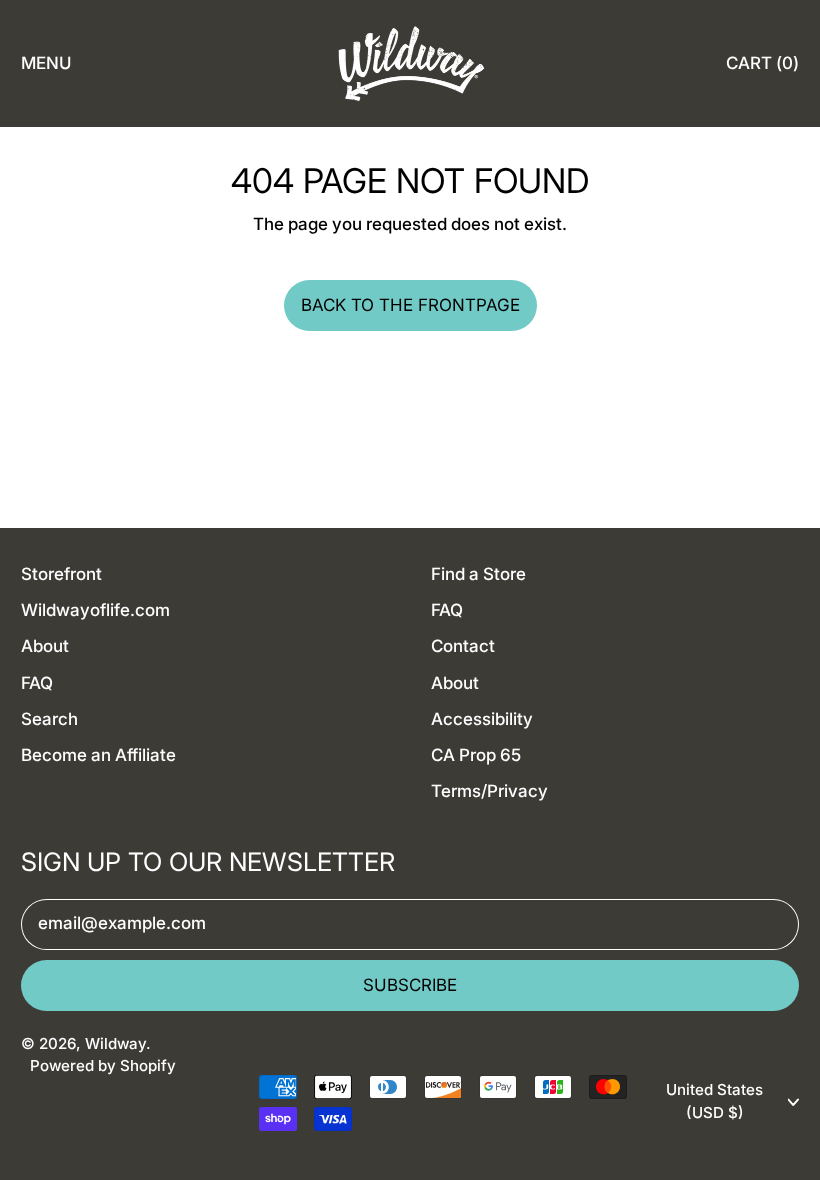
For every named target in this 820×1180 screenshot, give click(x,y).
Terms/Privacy (489, 791)
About (45, 646)
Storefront (61, 574)
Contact (463, 646)
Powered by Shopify (103, 1065)
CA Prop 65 (476, 755)
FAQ (37, 683)
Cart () (762, 69)
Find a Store (478, 574)
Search (49, 719)
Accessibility (482, 719)
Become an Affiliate (98, 755)
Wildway (115, 1043)
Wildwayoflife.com (95, 610)
